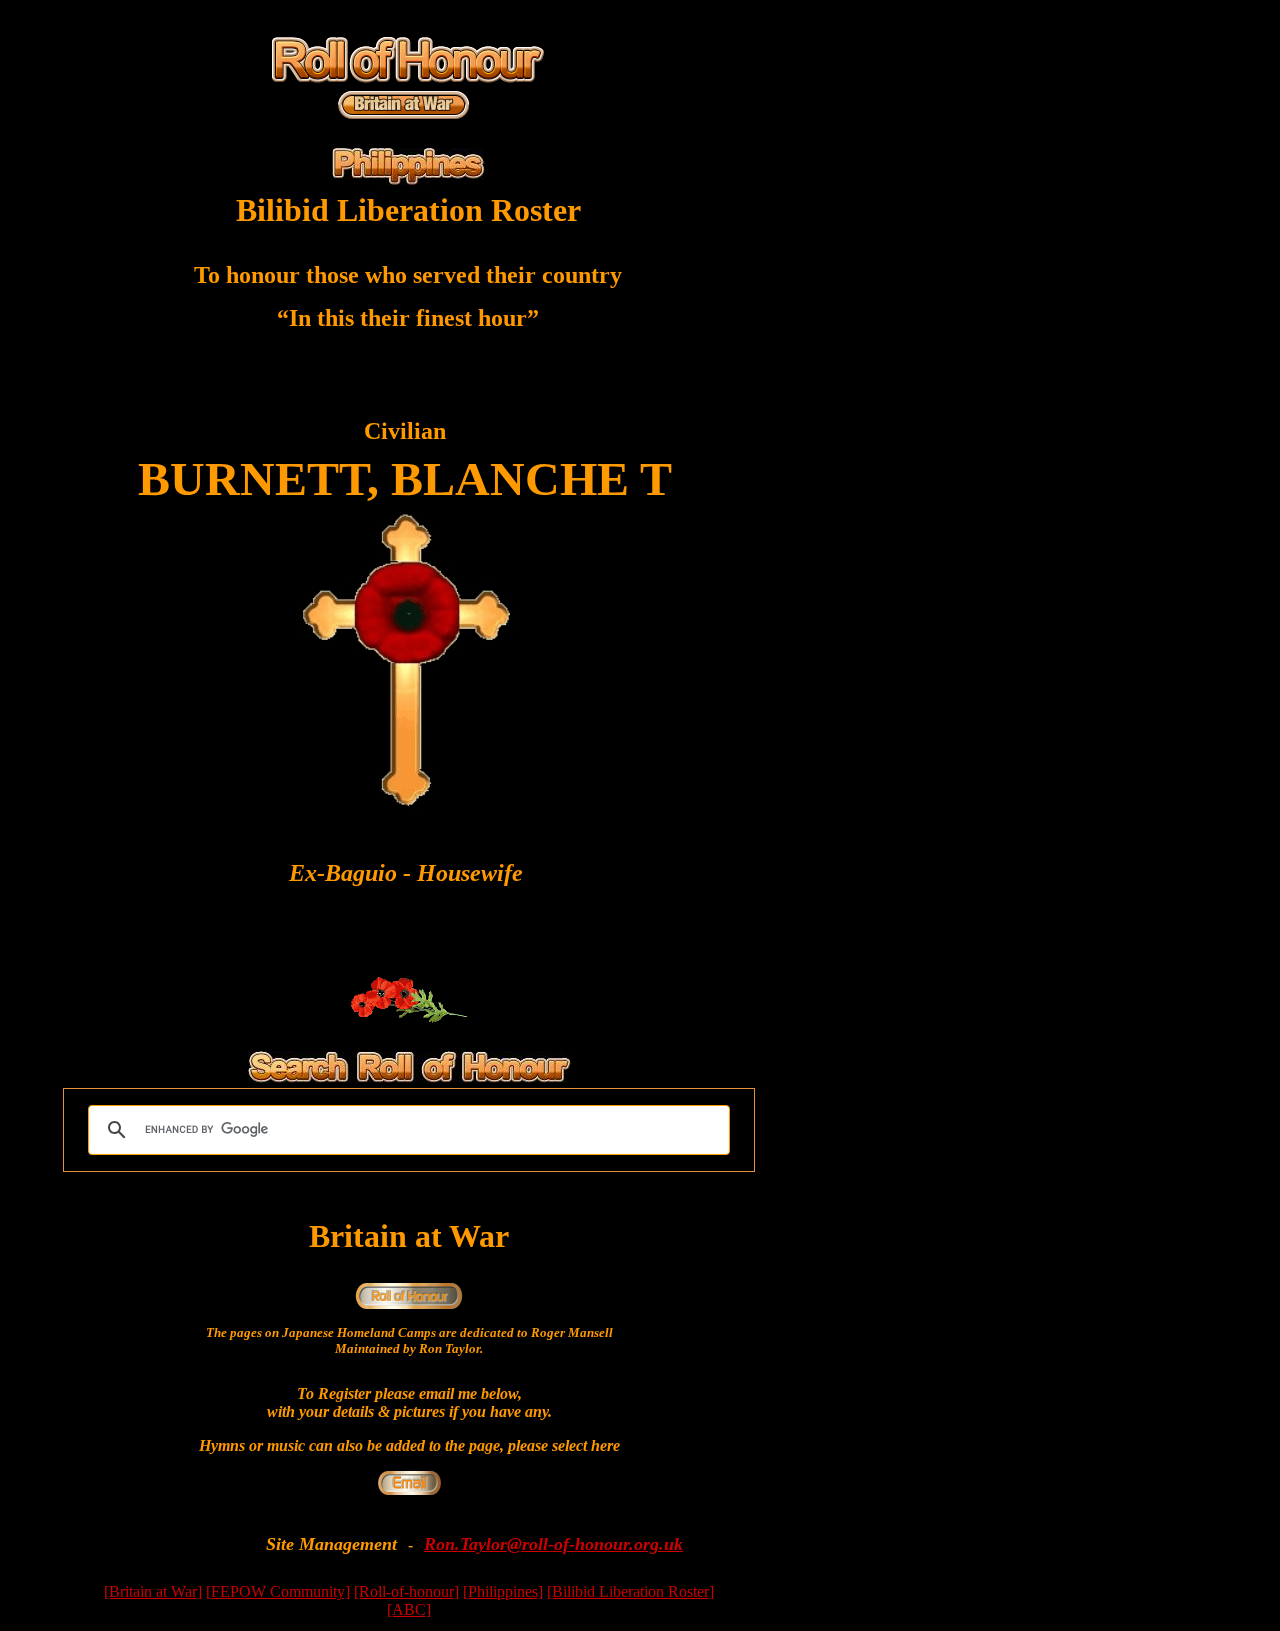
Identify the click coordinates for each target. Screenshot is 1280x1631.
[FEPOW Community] (278, 1591)
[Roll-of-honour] (406, 1591)
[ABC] (409, 1609)
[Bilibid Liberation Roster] (630, 1591)
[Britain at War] (153, 1591)
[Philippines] (503, 1591)
